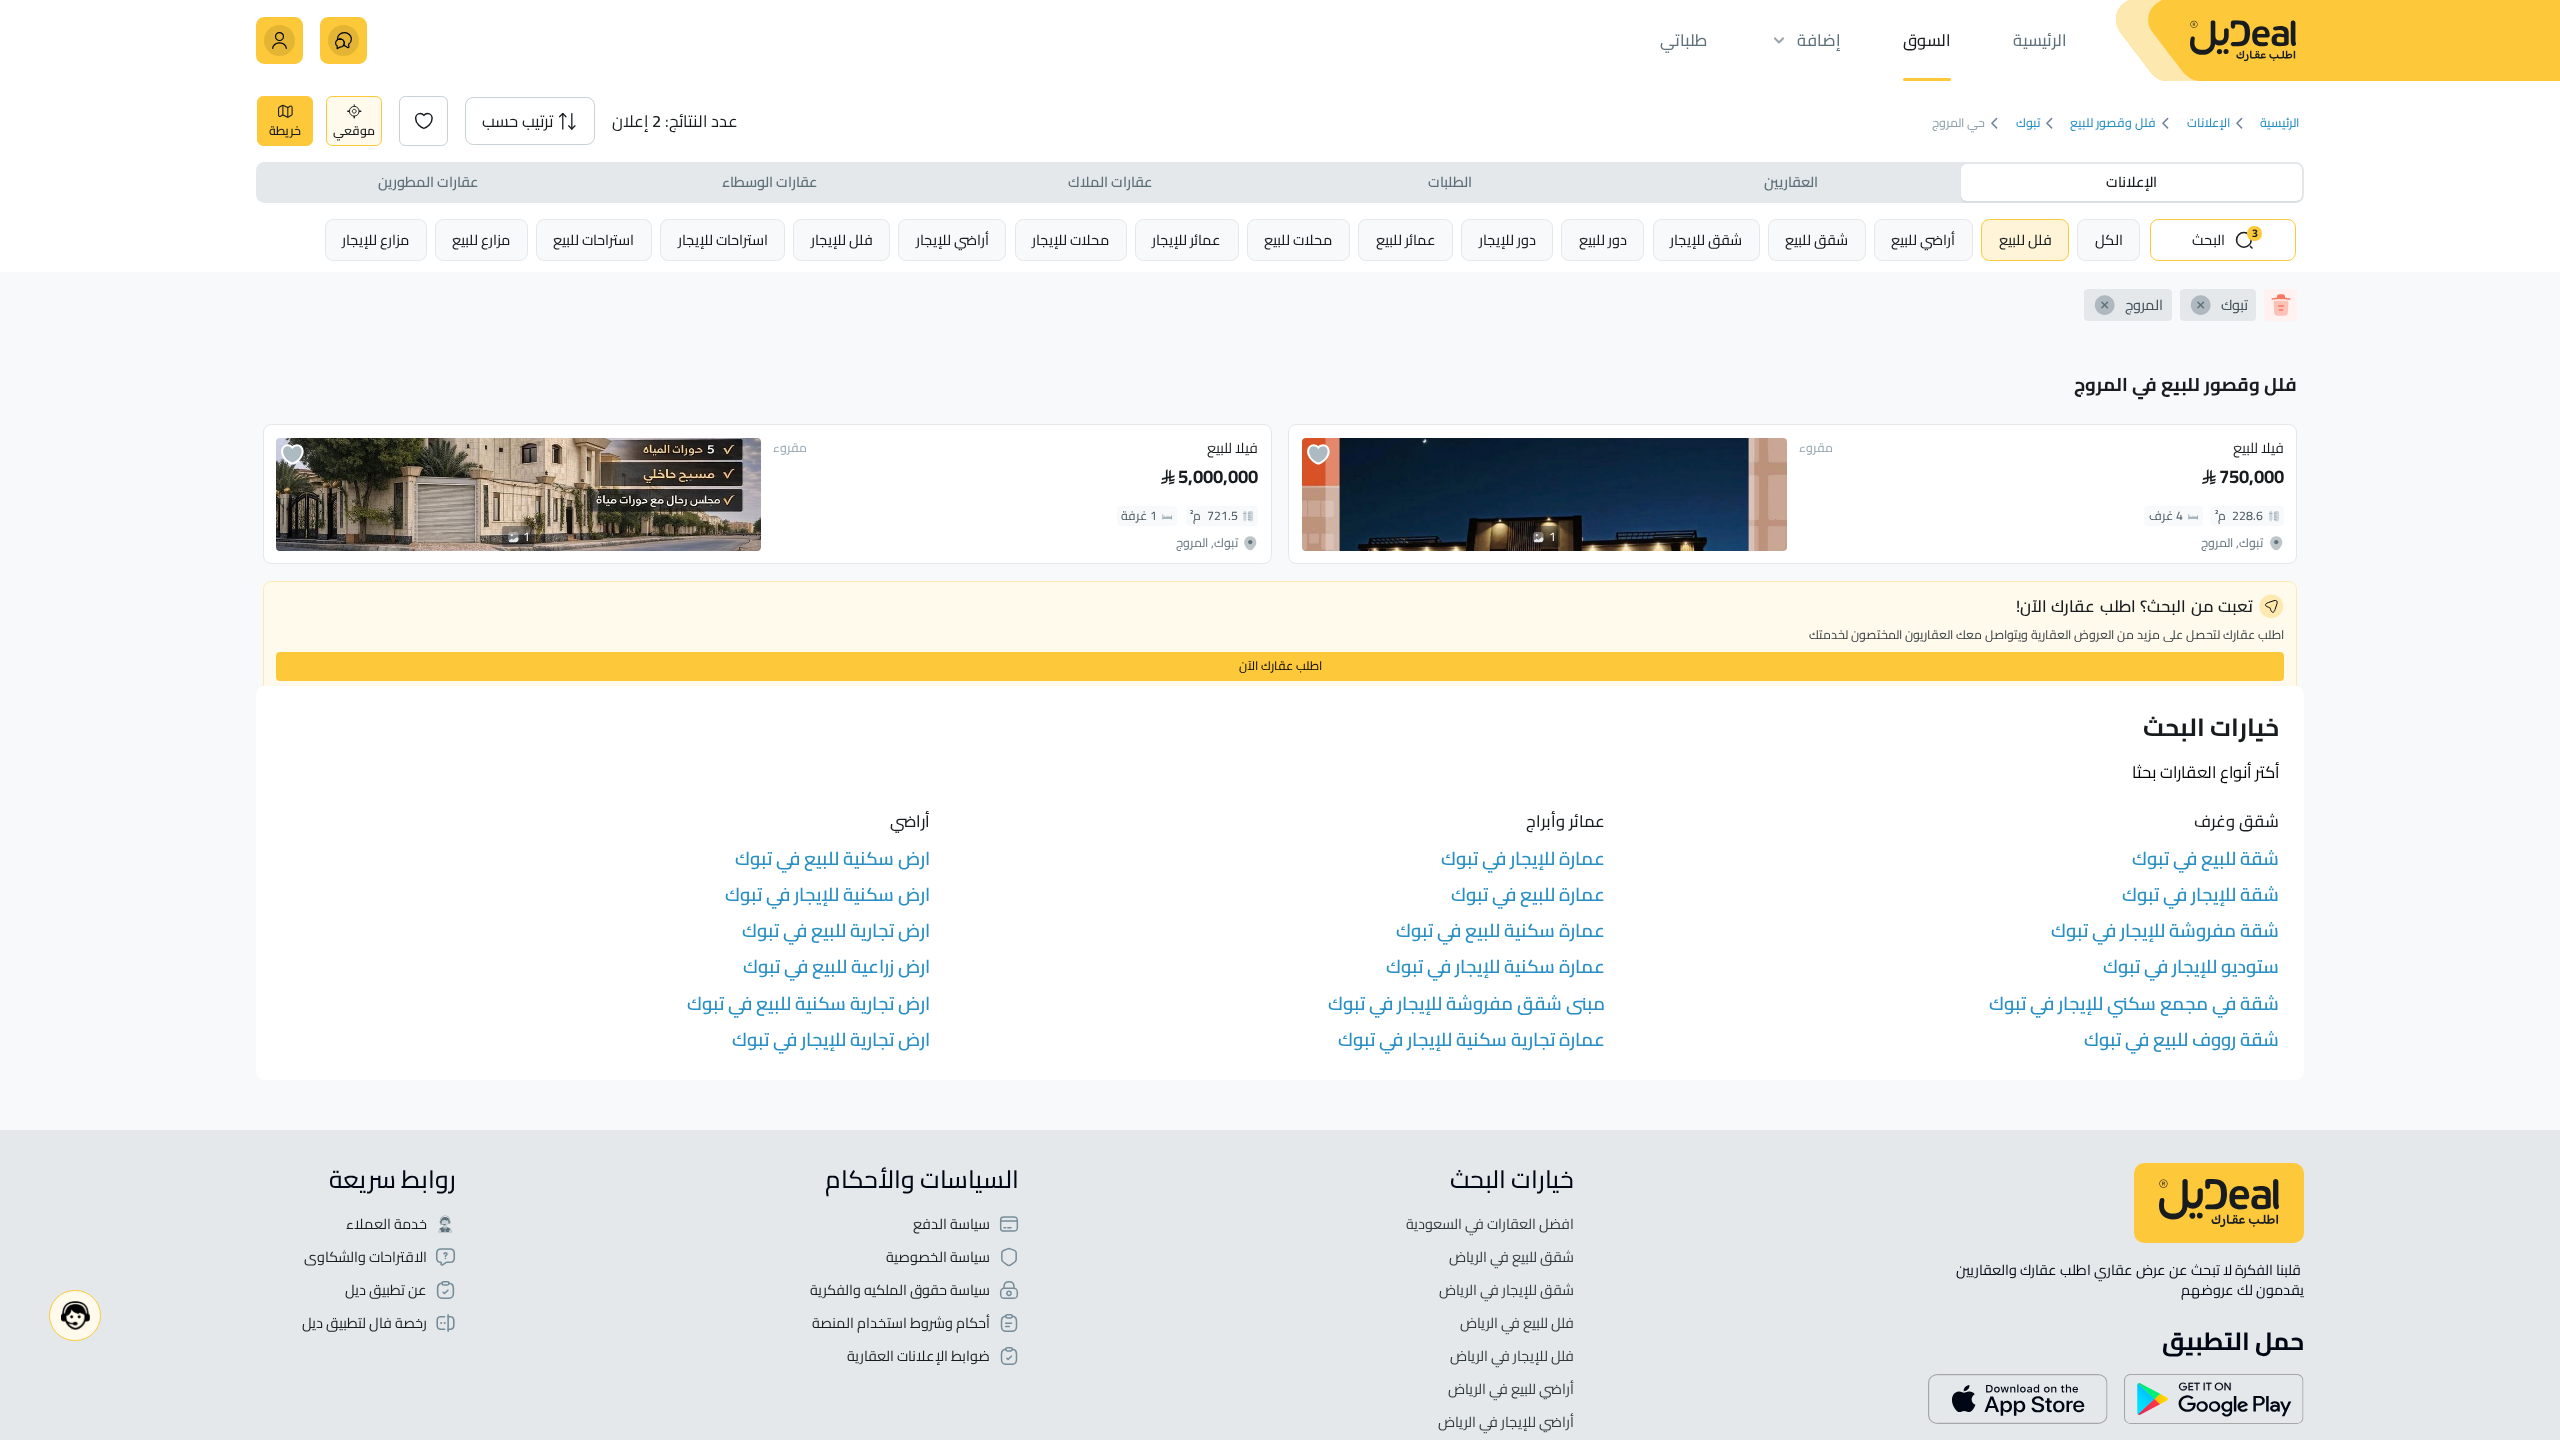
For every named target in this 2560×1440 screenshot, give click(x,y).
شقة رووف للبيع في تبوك (2181, 1039)
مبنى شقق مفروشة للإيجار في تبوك (1466, 1003)
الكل (2109, 239)
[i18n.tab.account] (279, 40)
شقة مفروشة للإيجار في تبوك (2165, 930)
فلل (2025, 239)
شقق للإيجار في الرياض (1506, 1290)
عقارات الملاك (1110, 181)
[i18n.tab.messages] (343, 40)
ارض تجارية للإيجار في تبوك (831, 1039)
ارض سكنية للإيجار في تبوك (827, 894)
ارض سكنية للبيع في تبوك (832, 858)
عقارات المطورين (428, 181)
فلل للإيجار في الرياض (1512, 1356)
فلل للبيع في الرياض (1517, 1323)
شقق (1816, 239)
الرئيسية (2279, 123)
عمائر (1406, 239)
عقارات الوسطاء (769, 181)
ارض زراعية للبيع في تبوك (836, 966)
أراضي (1923, 239)
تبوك (2028, 123)
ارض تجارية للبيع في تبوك (836, 930)
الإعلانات (2208, 123)
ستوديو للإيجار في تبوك (2191, 966)
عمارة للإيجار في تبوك (1523, 858)
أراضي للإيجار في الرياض (1506, 1422)
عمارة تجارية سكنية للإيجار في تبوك (1471, 1039)
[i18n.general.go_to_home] (2219, 1203)
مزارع (481, 239)
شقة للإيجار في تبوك (2200, 894)
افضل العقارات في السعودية (1490, 1224)
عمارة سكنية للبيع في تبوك (1500, 930)
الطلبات (1450, 181)
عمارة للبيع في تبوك (1528, 894)
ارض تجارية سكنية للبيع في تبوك (808, 1003)
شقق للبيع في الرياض (1511, 1257)
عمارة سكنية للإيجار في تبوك (1495, 966)
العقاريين (1791, 181)
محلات (1298, 239)
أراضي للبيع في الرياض (1511, 1389)
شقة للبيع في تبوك (2205, 858)
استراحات (723, 239)
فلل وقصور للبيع (2113, 123)
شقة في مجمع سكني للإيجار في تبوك (2134, 1003)
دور (1603, 239)
